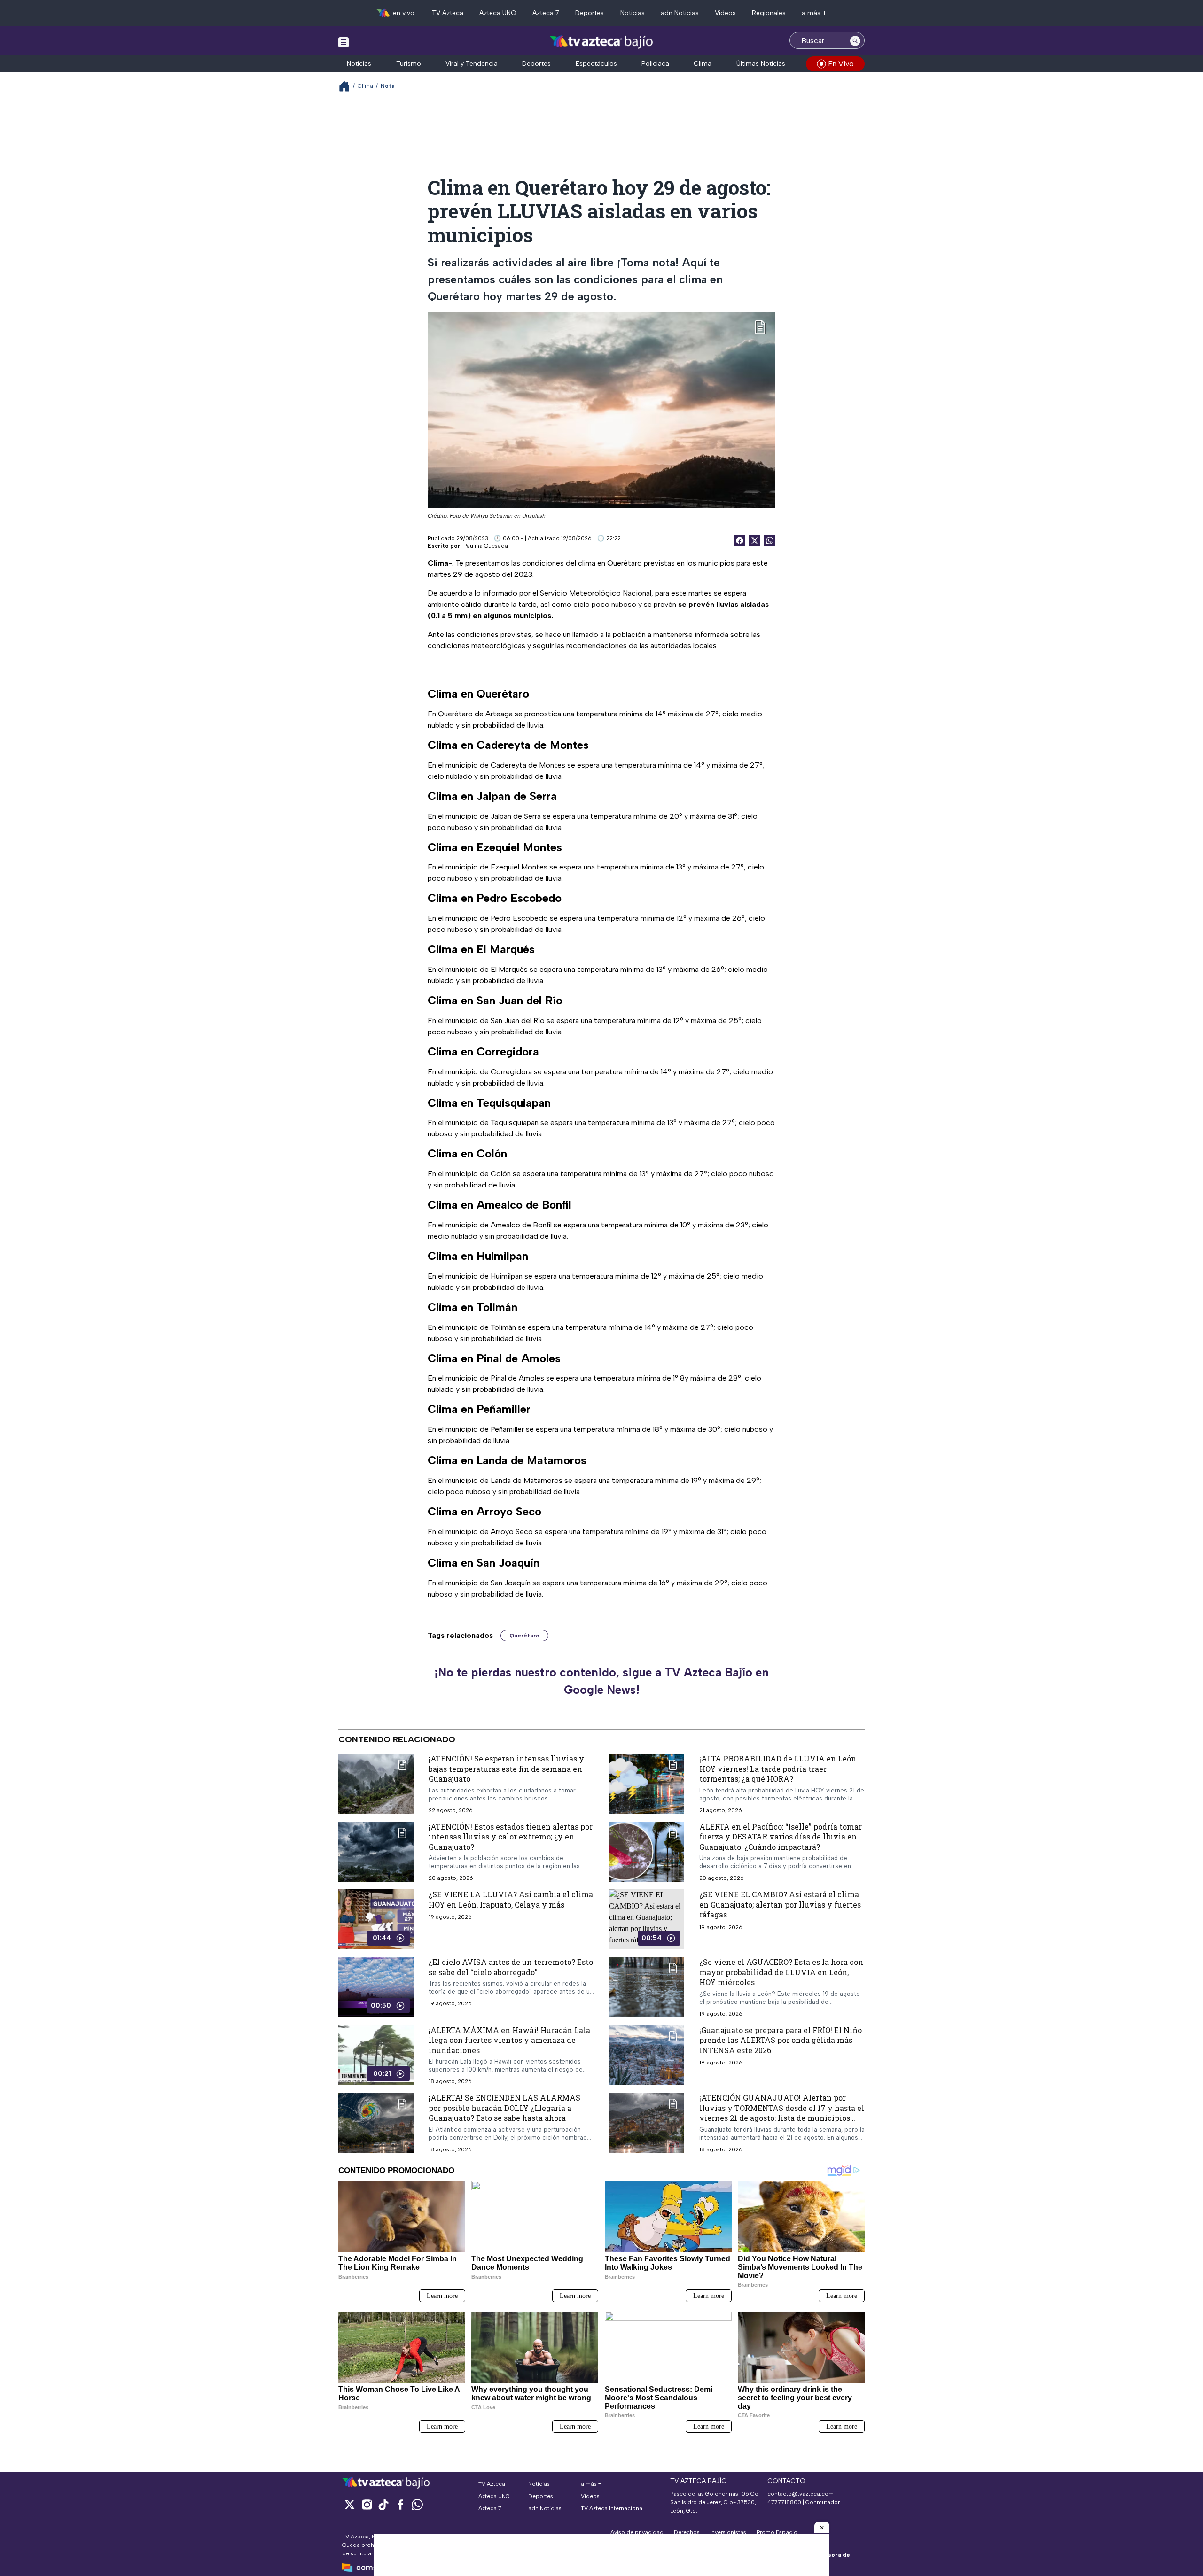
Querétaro (524, 1636)
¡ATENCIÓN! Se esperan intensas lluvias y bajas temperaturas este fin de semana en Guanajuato (506, 1769)
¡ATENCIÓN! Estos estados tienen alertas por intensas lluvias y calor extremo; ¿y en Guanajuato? (511, 1836)
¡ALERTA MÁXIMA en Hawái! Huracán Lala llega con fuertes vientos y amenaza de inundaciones (509, 2040)
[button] (822, 2528)
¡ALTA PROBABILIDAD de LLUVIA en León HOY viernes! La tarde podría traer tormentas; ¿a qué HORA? (778, 1769)
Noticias (633, 13)
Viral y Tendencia (472, 64)
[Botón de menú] (344, 42)
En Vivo (841, 64)
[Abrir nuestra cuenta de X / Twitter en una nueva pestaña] (350, 2504)
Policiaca (655, 64)
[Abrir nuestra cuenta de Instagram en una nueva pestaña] (367, 2504)
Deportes (590, 13)
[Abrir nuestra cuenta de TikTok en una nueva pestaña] (383, 2504)
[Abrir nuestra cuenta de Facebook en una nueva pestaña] (400, 2504)
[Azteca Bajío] (602, 42)
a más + (814, 13)
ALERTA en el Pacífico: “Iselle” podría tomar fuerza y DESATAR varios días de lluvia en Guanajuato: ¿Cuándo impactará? (781, 1836)
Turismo (409, 64)
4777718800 (784, 2502)
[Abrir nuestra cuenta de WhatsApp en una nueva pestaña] (417, 2504)
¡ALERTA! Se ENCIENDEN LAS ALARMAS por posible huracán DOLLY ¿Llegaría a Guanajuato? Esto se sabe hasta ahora (504, 2108)
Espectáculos (596, 64)
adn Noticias (680, 13)
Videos (725, 13)
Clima (703, 64)
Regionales (769, 13)
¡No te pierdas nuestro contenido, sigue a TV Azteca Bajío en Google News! (601, 1681)
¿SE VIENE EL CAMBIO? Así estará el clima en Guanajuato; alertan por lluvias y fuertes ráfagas (780, 1904)
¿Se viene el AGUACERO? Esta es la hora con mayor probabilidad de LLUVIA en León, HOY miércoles (781, 1972)
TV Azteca (448, 13)
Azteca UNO (498, 13)
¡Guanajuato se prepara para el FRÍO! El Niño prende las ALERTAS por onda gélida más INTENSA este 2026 (781, 2040)
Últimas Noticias (761, 64)
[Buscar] (855, 40)
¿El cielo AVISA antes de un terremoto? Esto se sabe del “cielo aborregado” (511, 1967)
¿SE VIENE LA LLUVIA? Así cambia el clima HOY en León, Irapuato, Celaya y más (511, 1899)
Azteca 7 (546, 13)
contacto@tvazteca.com (801, 2494)
